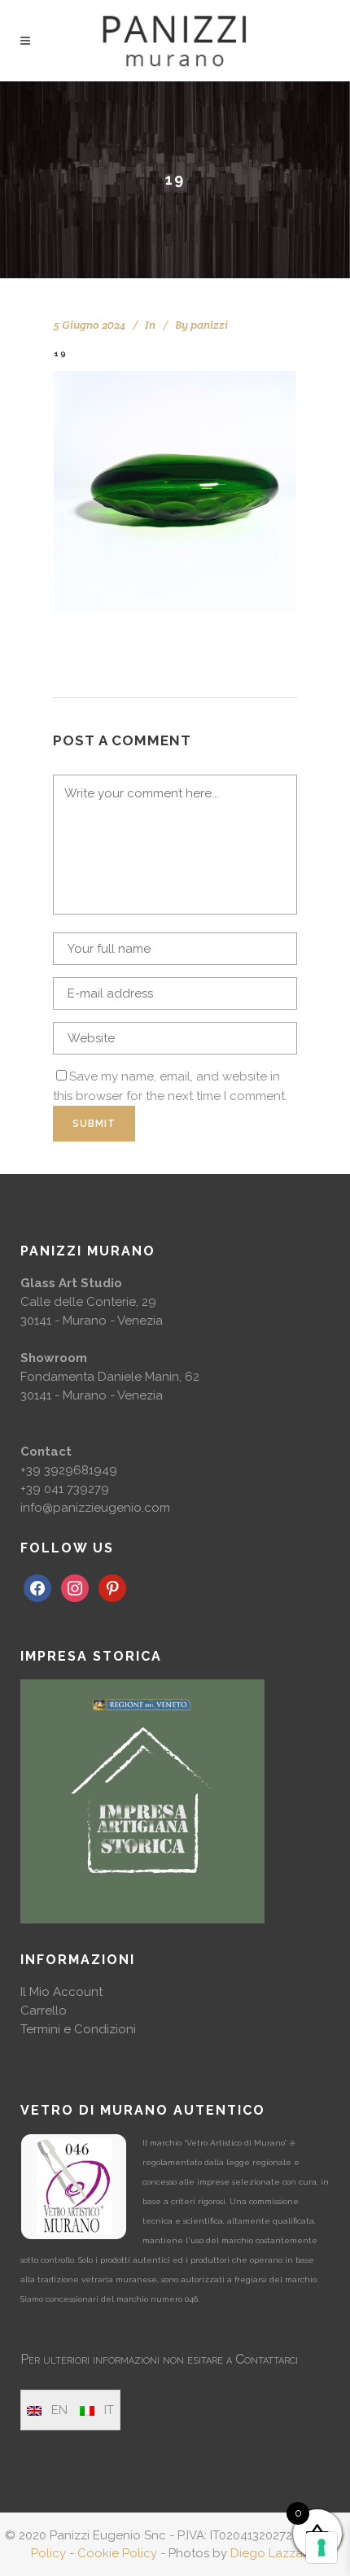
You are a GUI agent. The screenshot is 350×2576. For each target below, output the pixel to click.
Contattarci (267, 2359)
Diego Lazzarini (275, 2553)
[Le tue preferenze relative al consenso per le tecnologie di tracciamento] (322, 2548)
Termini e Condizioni (78, 2029)
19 (61, 354)
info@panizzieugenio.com (95, 1508)
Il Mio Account (61, 1992)
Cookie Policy (117, 2553)
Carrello (44, 2011)
